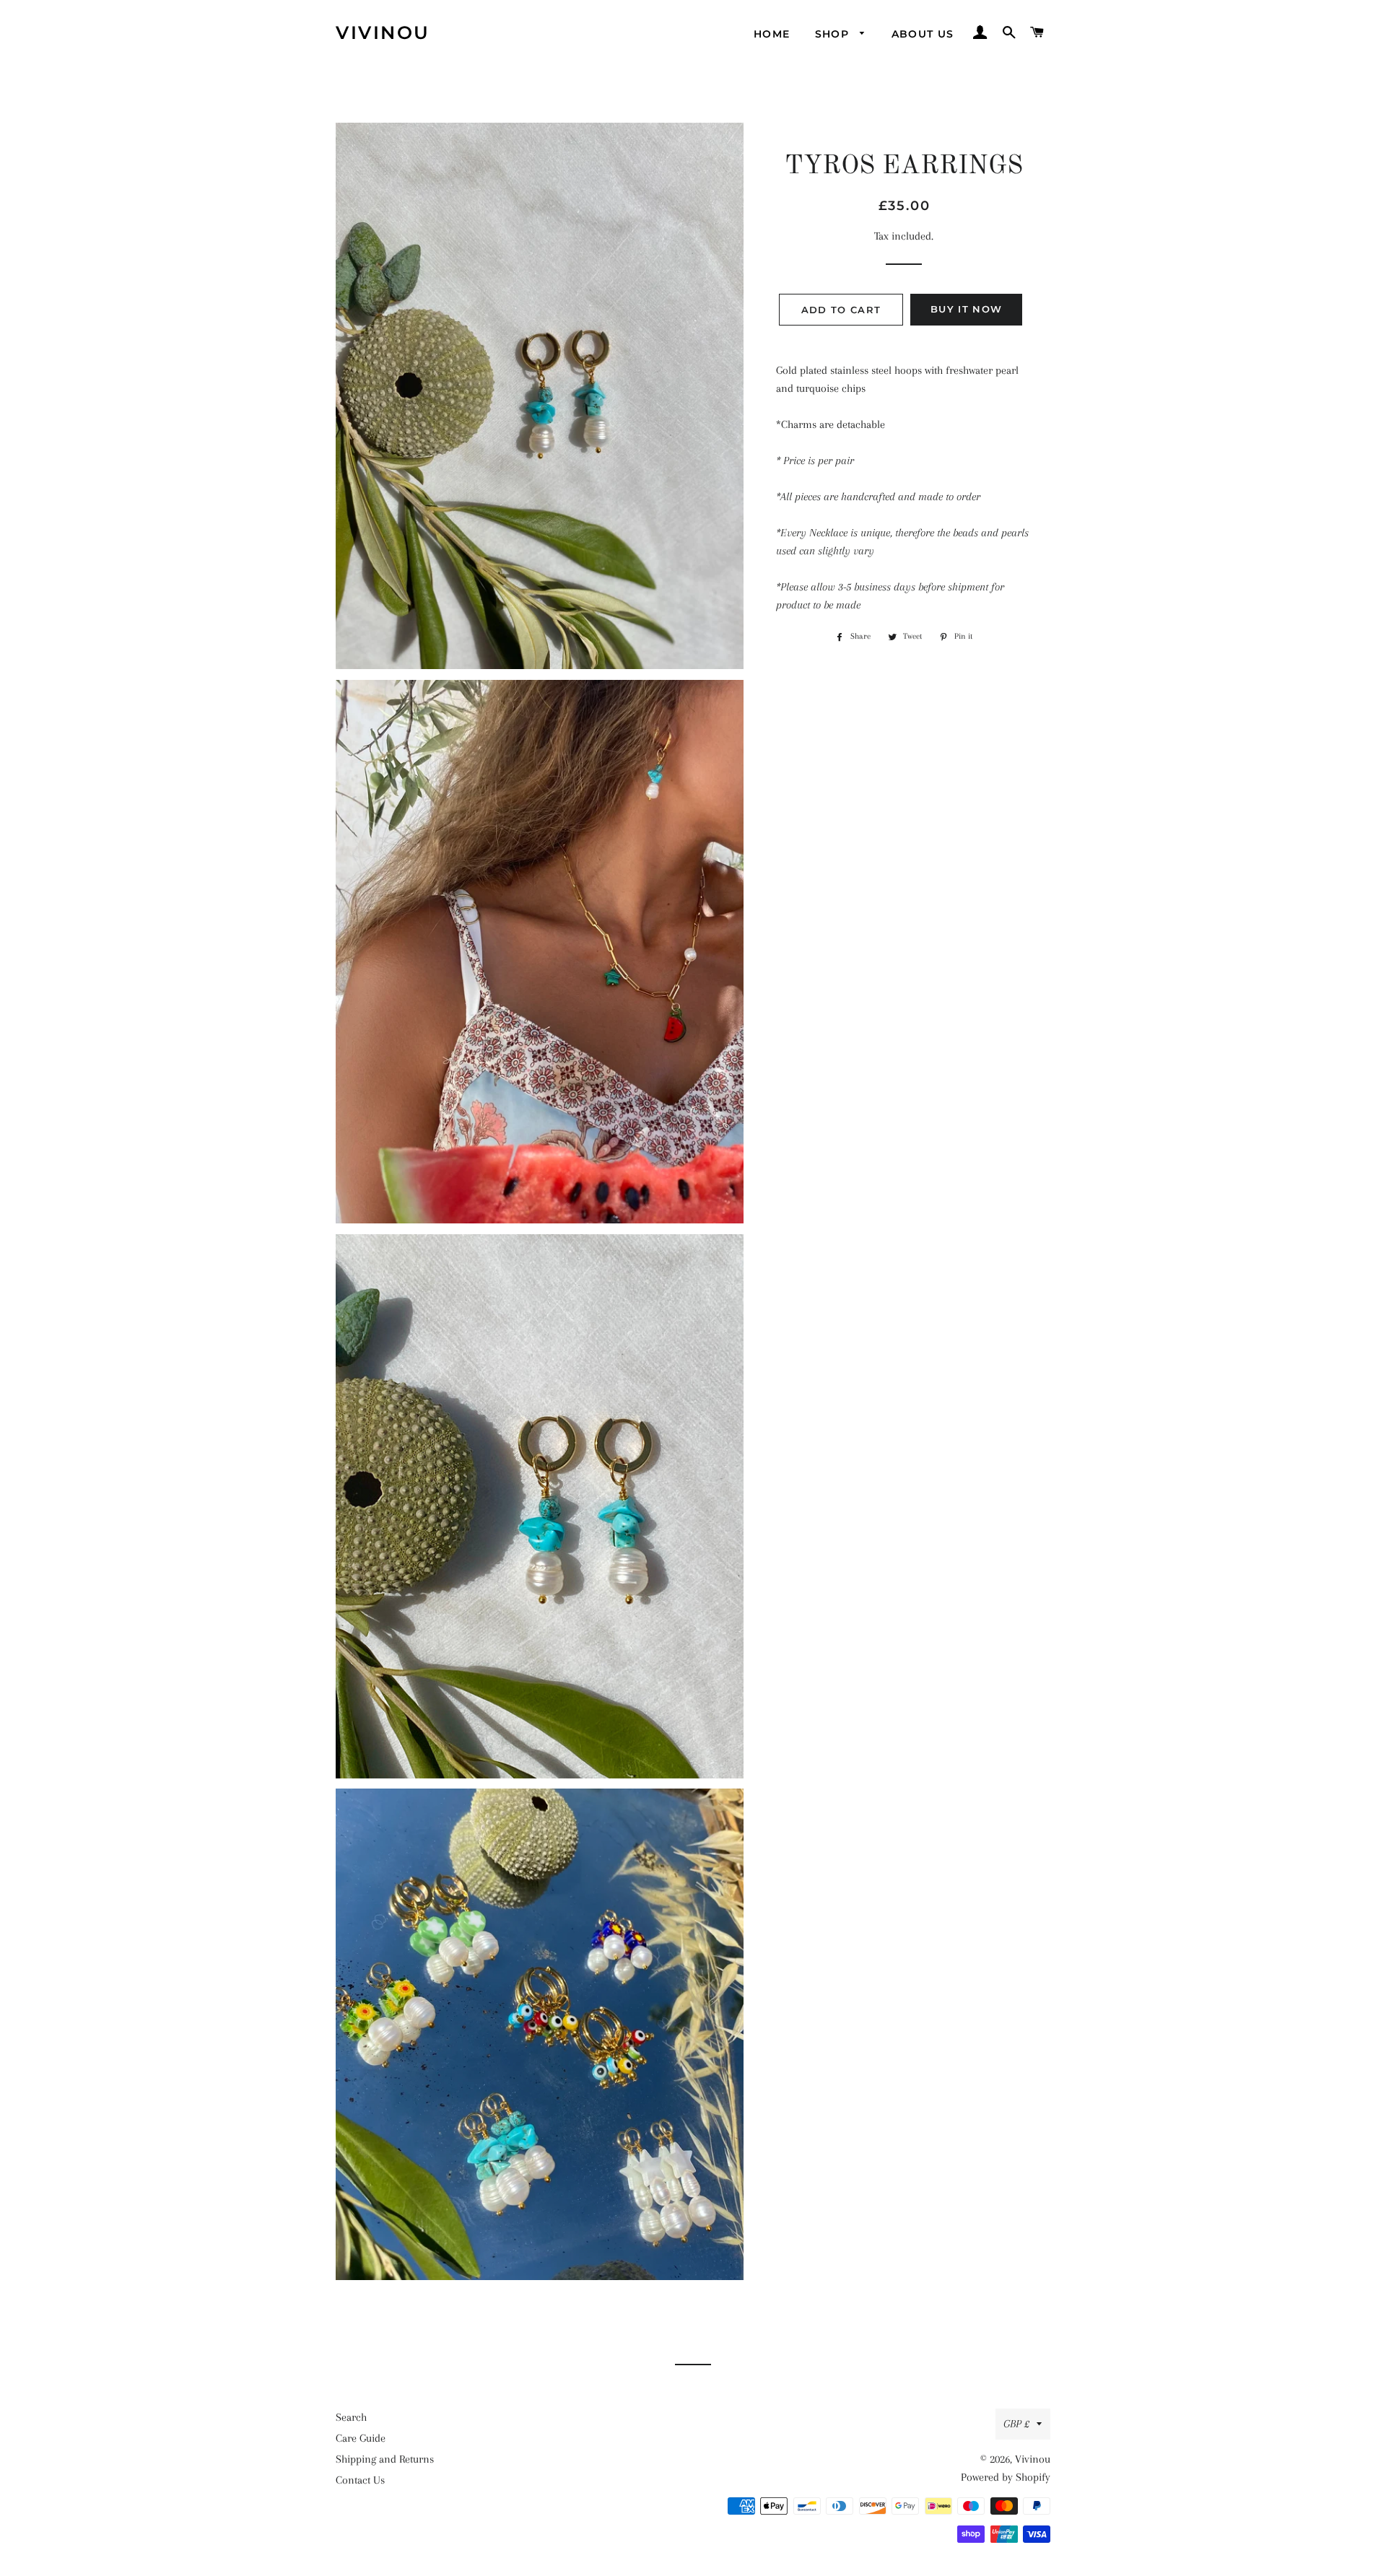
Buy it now (966, 309)
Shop (834, 34)
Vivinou (383, 32)
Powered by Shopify (1006, 2477)
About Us (923, 34)
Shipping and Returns (385, 2459)
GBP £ (1016, 2424)
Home (772, 34)
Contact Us (360, 2480)
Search (351, 2417)
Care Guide (361, 2438)
